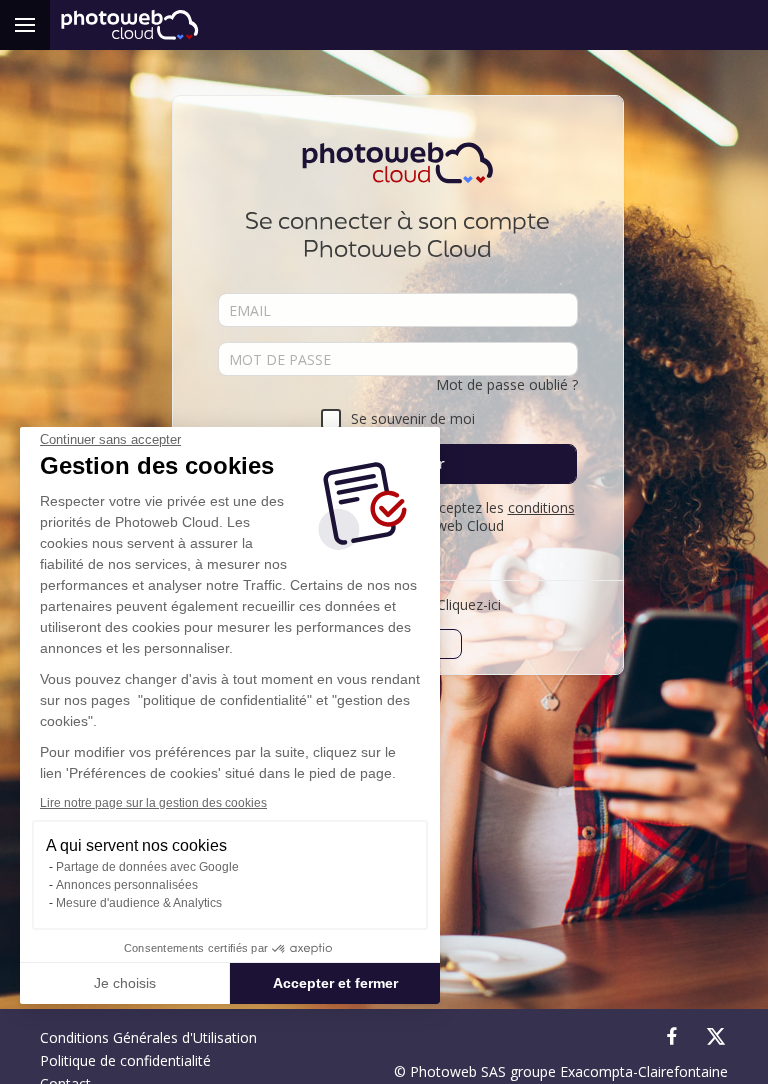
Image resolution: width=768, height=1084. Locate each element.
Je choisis (125, 983)
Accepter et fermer (335, 983)
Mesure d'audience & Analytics (139, 903)
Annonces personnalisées (127, 885)
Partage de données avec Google (147, 867)
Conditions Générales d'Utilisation (148, 1037)
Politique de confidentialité (125, 1060)
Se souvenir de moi (413, 418)
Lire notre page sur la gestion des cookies (153, 803)
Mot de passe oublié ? (507, 384)
